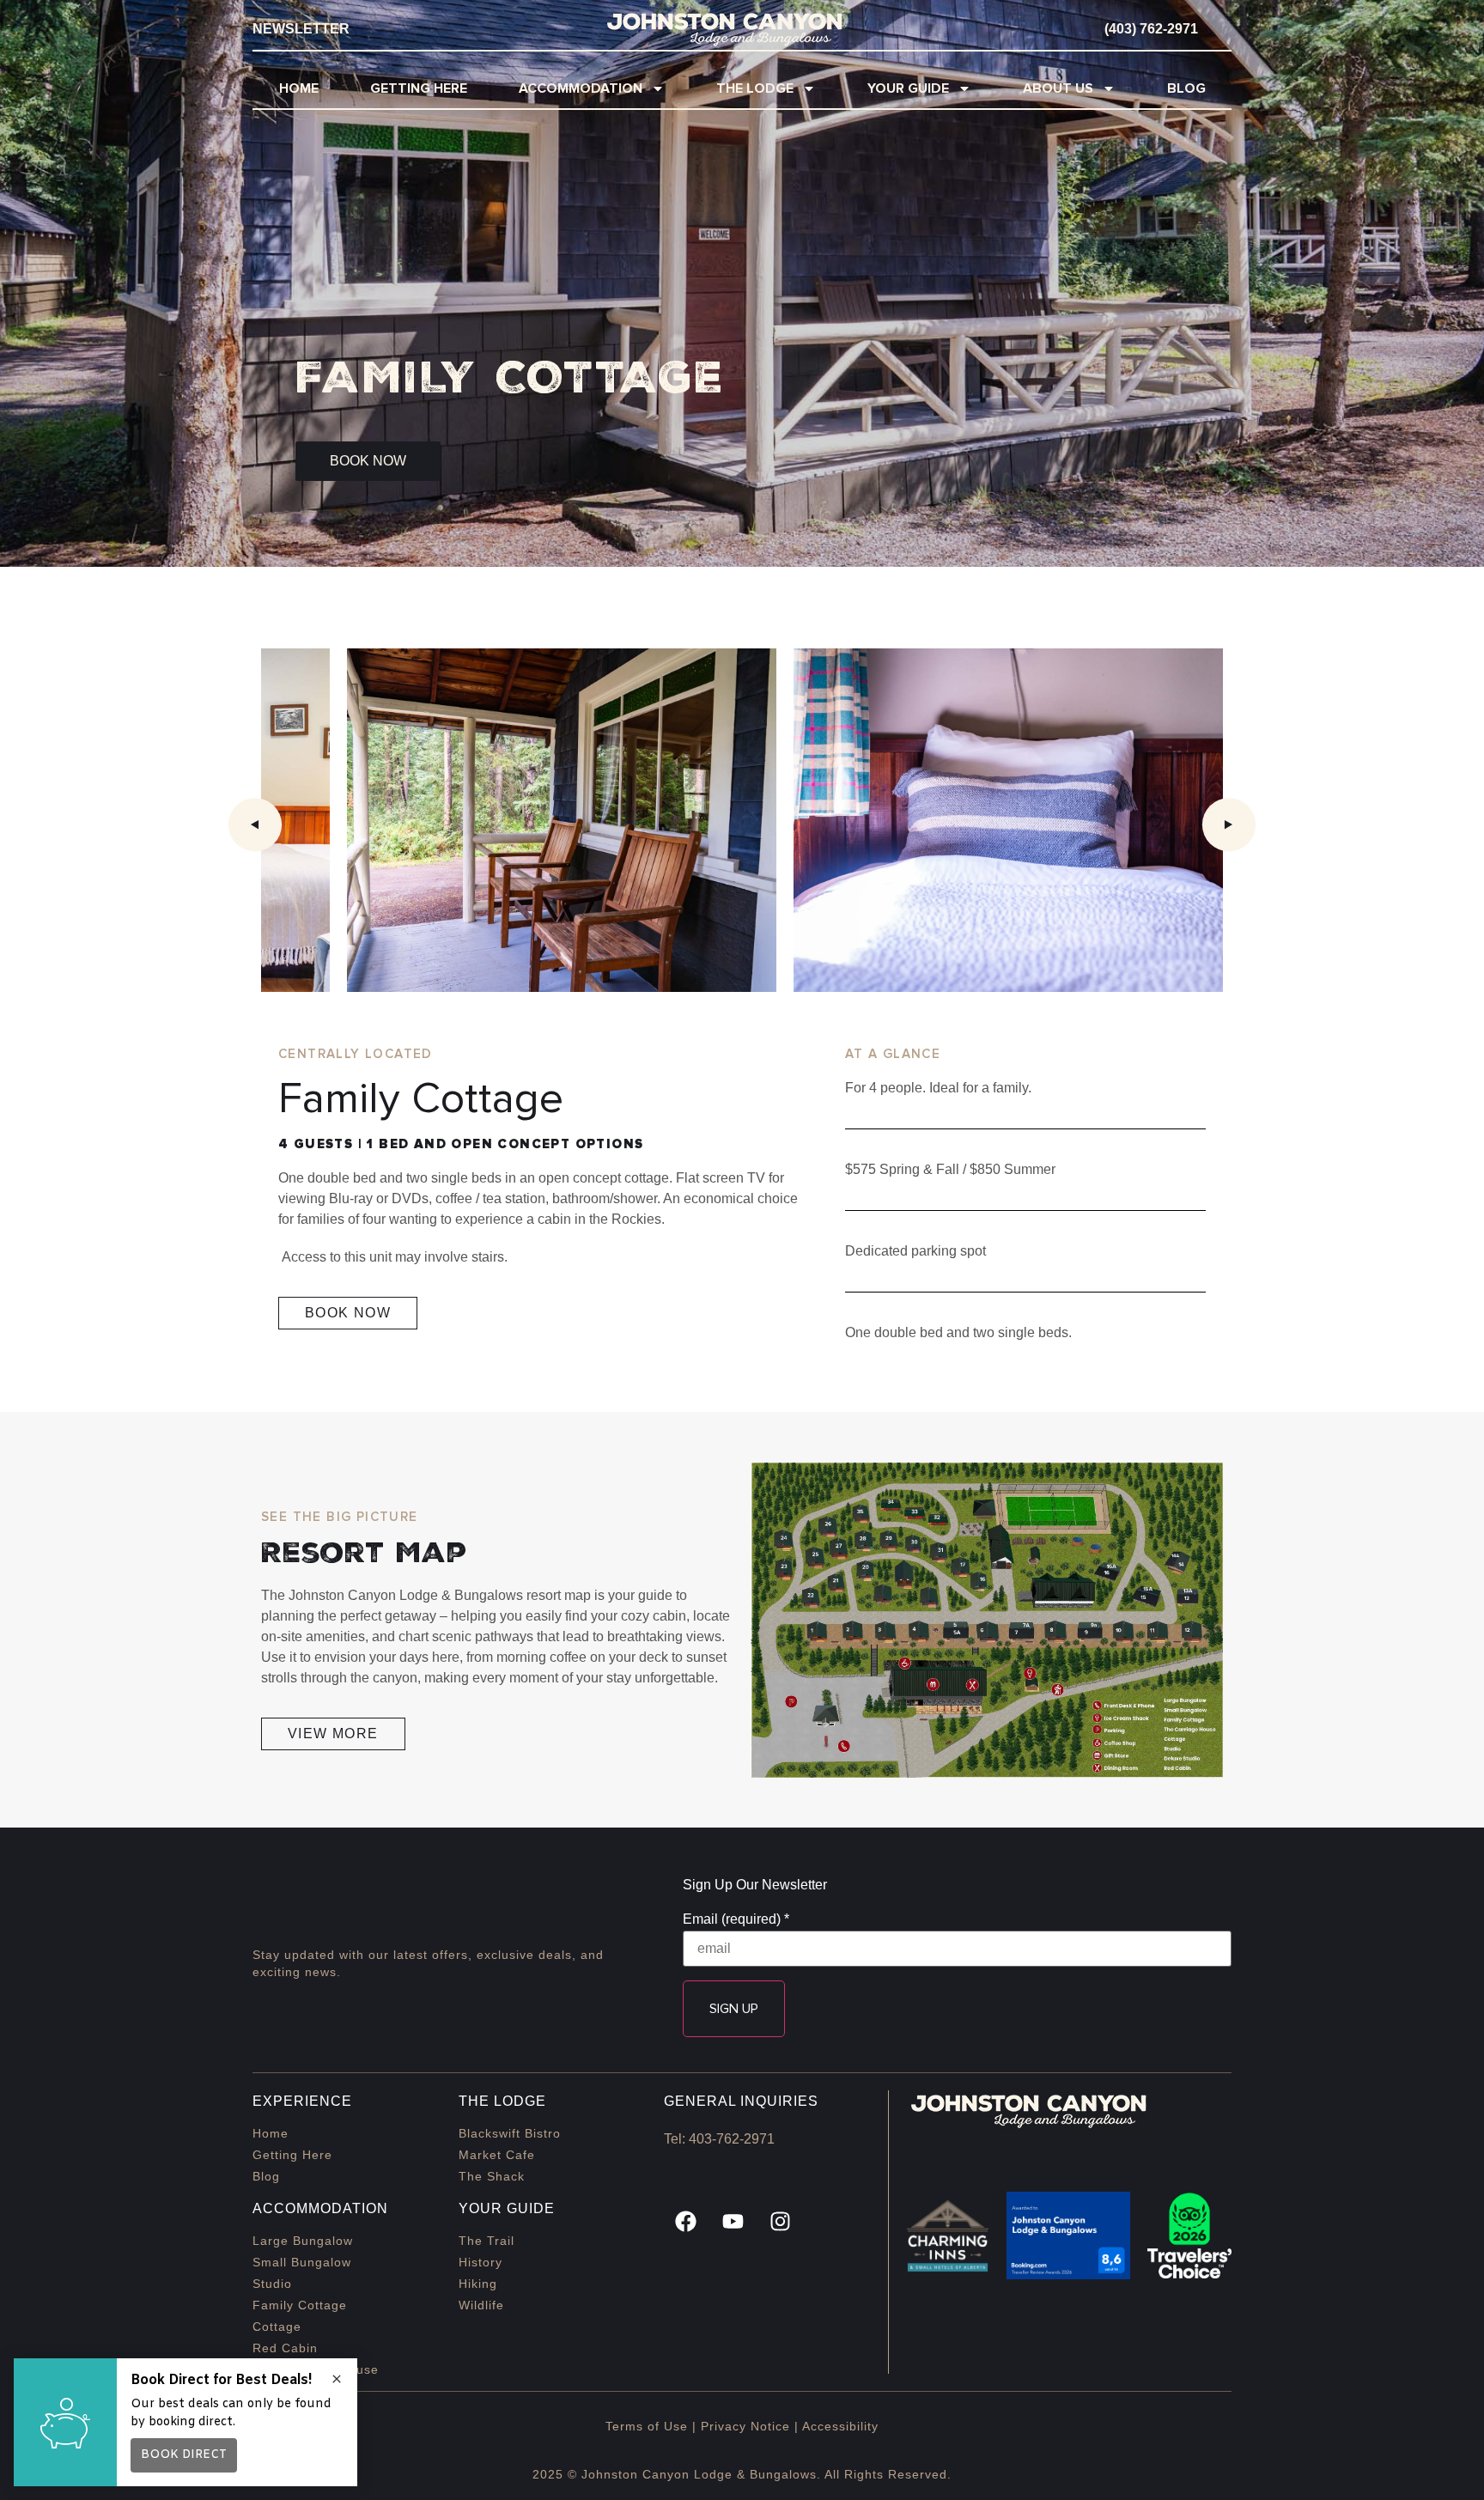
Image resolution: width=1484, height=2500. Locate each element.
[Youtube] (733, 2222)
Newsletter (301, 29)
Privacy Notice (745, 2426)
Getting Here (419, 88)
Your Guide (908, 88)
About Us (1058, 88)
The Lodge (755, 88)
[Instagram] (780, 2222)
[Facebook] (685, 2222)
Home (299, 88)
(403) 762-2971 (1151, 29)
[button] (255, 824)
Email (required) (736, 1919)
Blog (1186, 88)
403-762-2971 (732, 2139)
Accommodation (581, 88)
